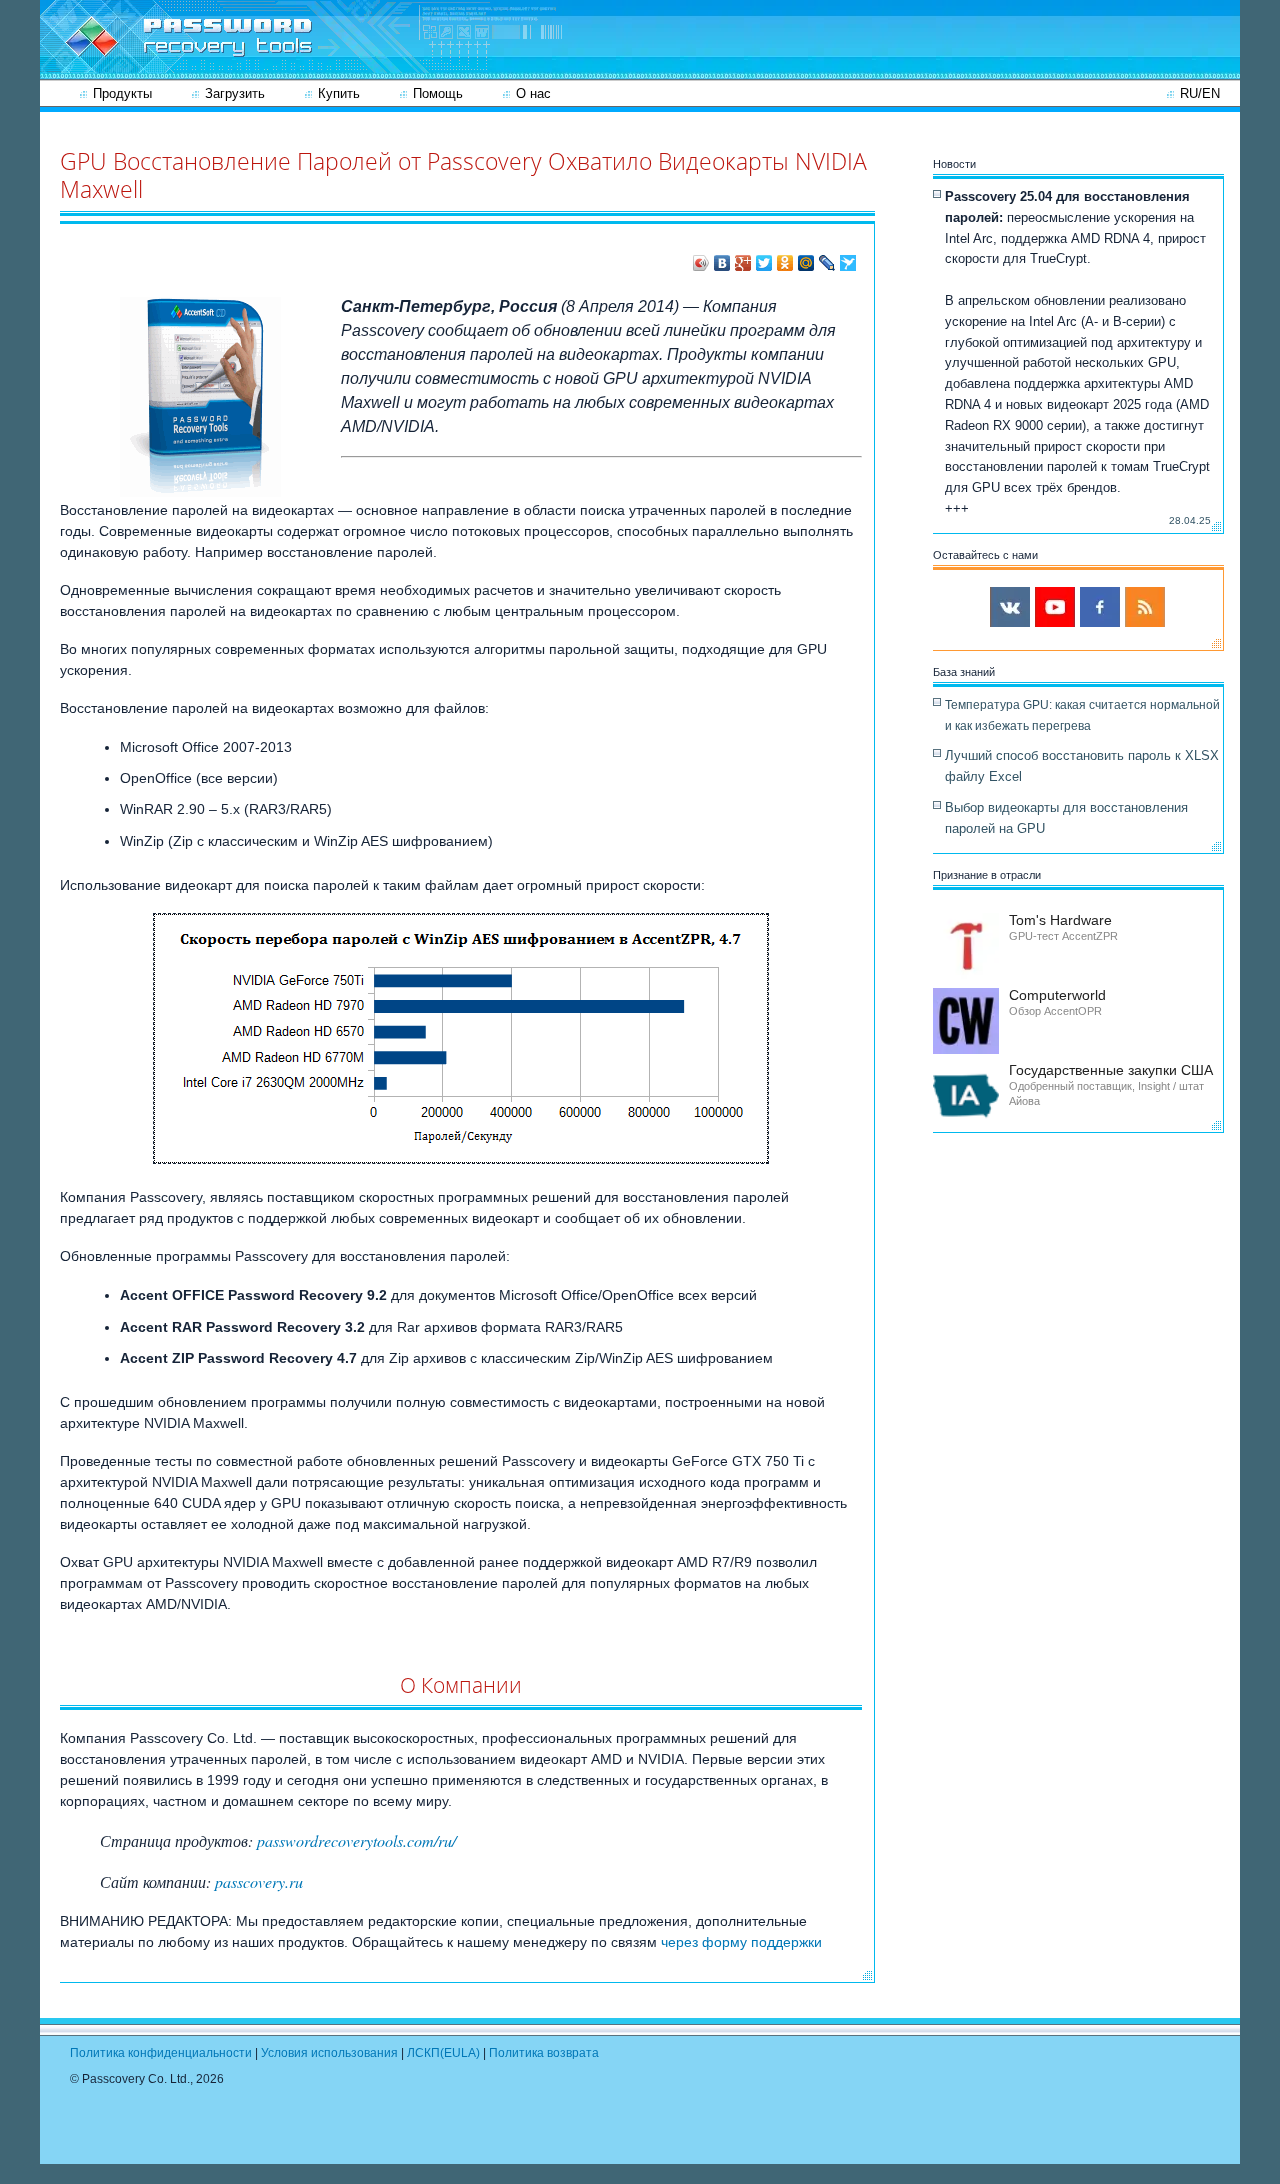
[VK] (1010, 607)
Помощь (438, 93)
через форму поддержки (741, 1942)
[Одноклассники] (785, 263)
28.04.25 (1190, 520)
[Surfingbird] (848, 263)
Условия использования (329, 2053)
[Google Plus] (743, 263)
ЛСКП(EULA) (443, 2053)
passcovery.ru (259, 1881)
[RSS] (1145, 607)
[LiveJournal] (827, 263)
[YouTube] (1055, 607)
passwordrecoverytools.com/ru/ (356, 1840)
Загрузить (235, 93)
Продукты (122, 93)
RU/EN (1200, 93)
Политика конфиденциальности (161, 2053)
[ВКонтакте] (722, 263)
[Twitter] (764, 263)
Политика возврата (544, 2053)
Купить (339, 93)
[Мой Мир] (806, 263)
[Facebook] (1100, 607)
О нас (533, 93)
